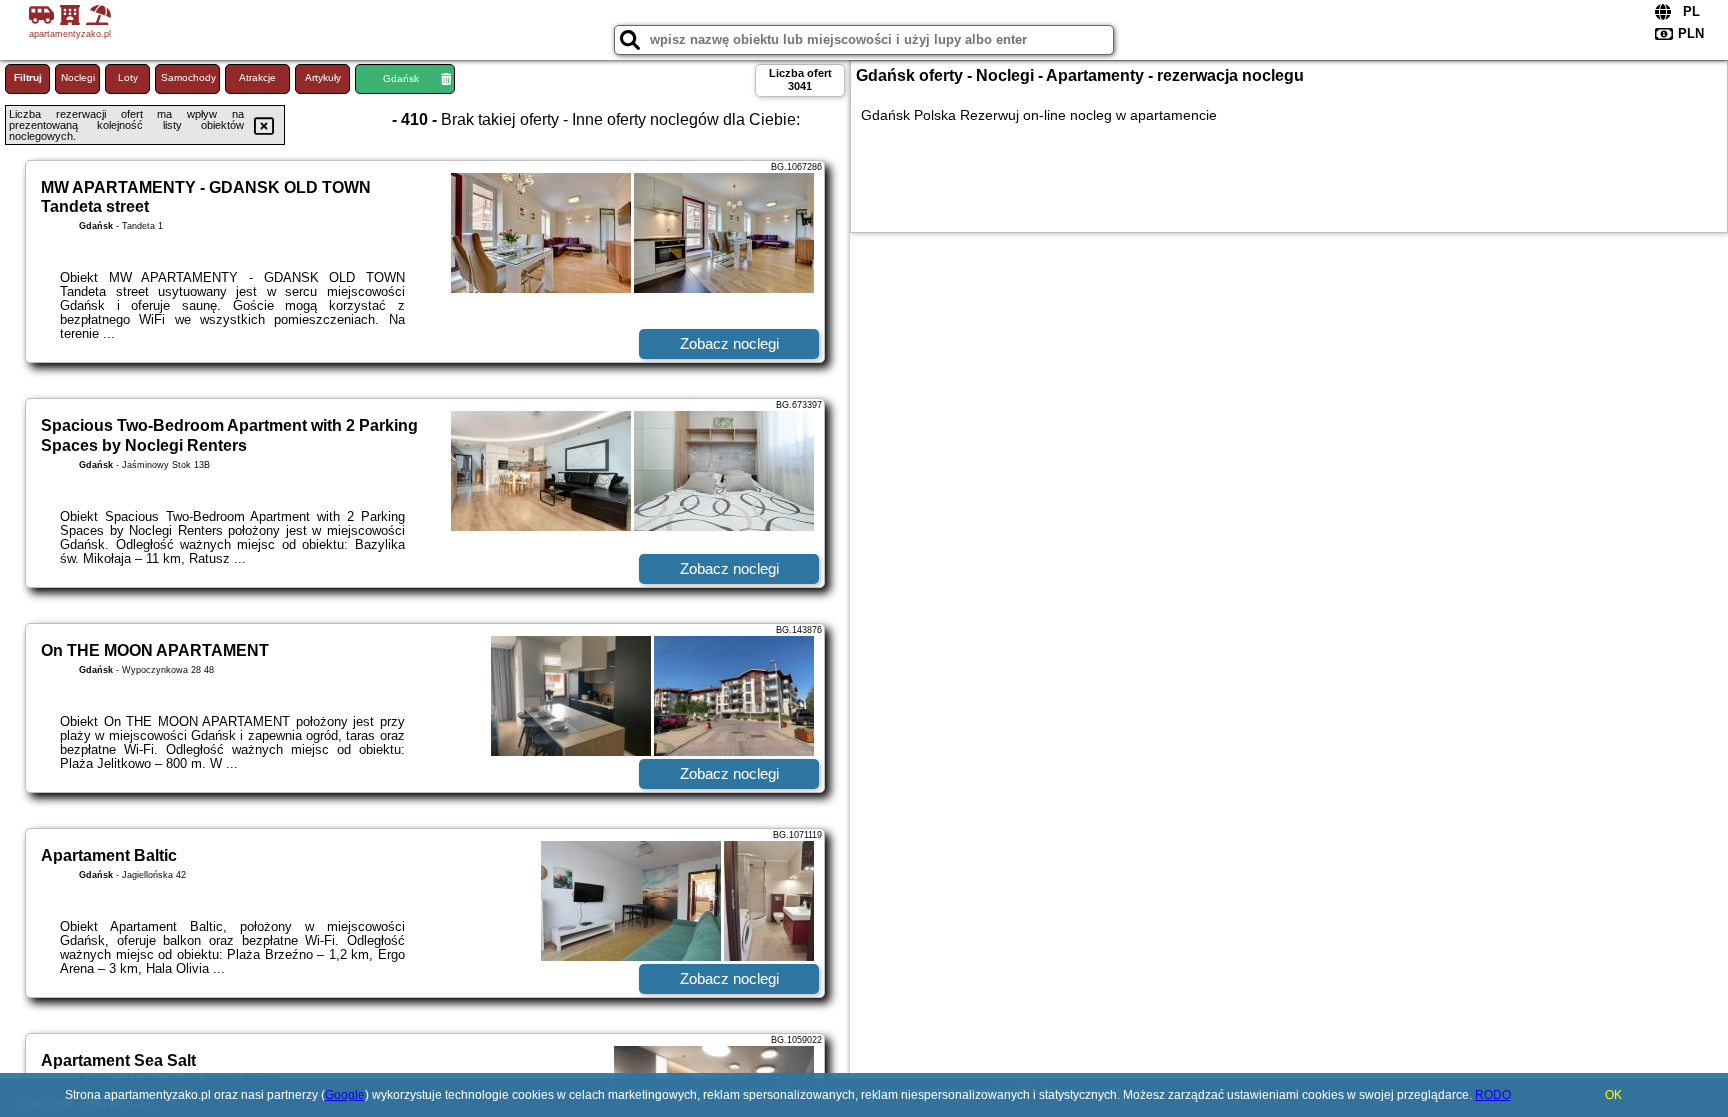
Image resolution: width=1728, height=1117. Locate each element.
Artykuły (323, 77)
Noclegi (78, 77)
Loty (128, 77)
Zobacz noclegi (729, 343)
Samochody (188, 77)
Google (345, 1095)
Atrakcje (257, 77)
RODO (1493, 1095)
